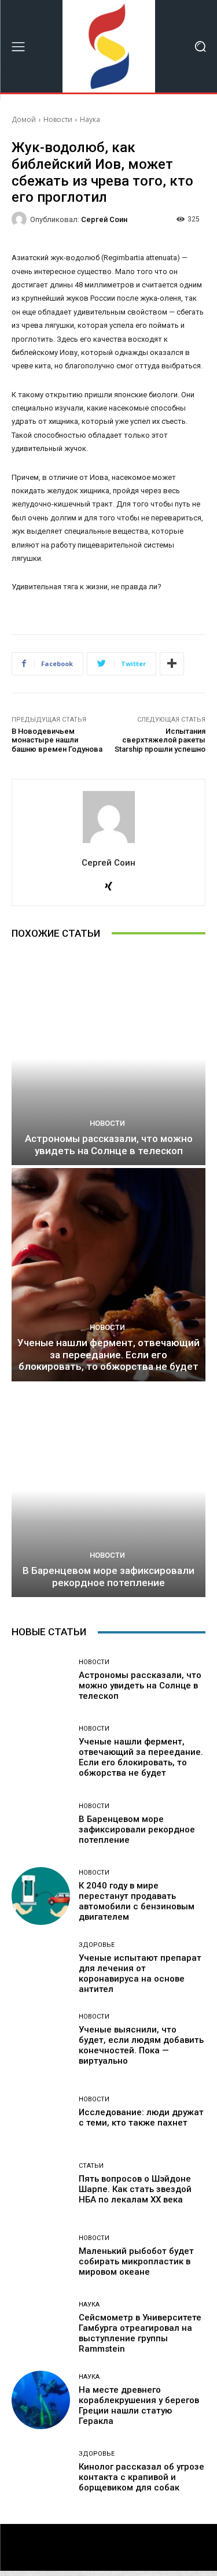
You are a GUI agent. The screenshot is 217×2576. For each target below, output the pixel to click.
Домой (24, 119)
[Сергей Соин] (21, 219)
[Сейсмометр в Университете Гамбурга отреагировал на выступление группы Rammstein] (41, 2328)
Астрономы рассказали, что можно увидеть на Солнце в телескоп (109, 1144)
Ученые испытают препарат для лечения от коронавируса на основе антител (140, 1973)
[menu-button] (18, 46)
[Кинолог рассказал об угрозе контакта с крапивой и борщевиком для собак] (41, 2472)
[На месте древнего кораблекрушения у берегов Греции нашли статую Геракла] (41, 2400)
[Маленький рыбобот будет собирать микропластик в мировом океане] (41, 2256)
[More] (172, 664)
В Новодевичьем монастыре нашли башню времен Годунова (57, 740)
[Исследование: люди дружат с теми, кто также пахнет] (41, 2112)
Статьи (91, 2166)
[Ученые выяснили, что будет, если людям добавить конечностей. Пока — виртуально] (41, 2040)
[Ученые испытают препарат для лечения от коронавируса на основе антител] (41, 1968)
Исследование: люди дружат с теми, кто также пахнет (141, 2117)
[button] (200, 47)
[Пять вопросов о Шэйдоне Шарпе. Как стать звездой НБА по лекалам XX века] (41, 2184)
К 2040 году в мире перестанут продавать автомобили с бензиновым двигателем (137, 1901)
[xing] (108, 884)
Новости (58, 119)
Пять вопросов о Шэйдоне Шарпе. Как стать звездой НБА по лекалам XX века (135, 2189)
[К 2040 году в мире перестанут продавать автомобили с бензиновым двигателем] (41, 1896)
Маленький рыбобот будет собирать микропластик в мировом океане (136, 2261)
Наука (90, 119)
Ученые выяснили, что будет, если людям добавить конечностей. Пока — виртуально (141, 2045)
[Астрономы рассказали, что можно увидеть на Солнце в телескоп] (108, 1059)
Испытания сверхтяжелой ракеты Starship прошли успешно (160, 740)
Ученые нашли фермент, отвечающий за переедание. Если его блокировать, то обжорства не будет (108, 1354)
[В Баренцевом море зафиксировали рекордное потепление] (108, 1491)
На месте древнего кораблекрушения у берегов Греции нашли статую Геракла (139, 2405)
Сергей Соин (104, 219)
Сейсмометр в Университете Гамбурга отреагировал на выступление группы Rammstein (140, 2333)
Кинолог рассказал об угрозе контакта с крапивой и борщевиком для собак (141, 2477)
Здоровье (97, 1945)
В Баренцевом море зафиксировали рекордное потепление (108, 1576)
